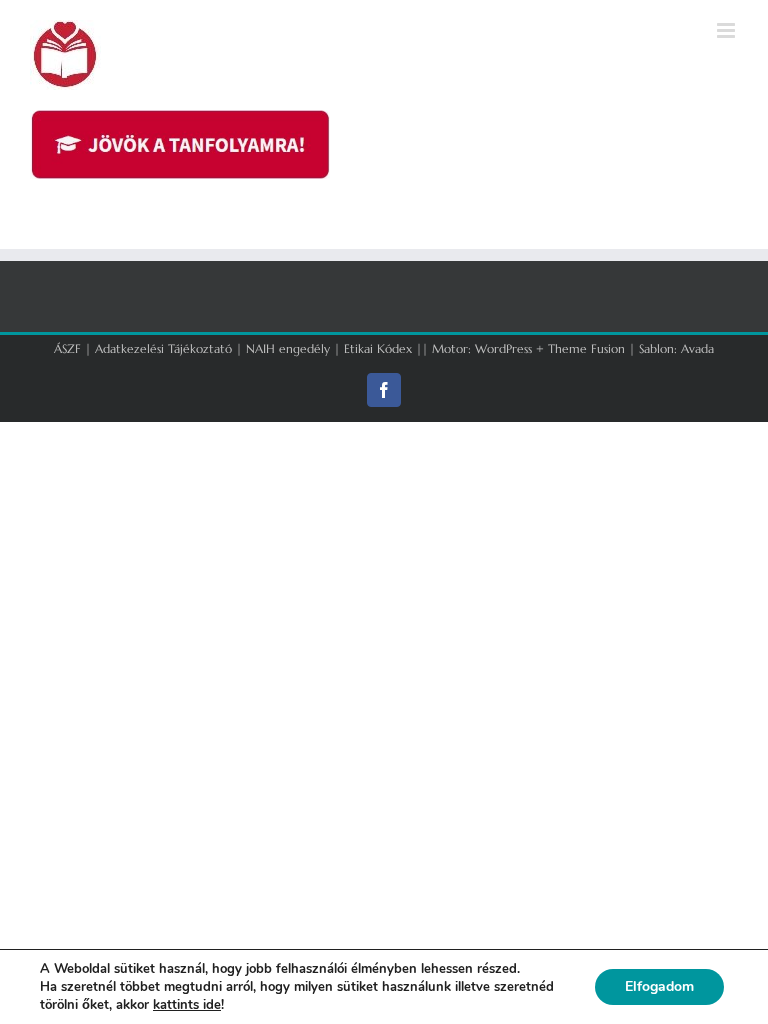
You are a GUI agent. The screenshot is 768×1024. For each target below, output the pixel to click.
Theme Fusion (586, 348)
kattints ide (187, 1005)
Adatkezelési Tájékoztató (163, 348)
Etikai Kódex (378, 348)
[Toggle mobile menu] (727, 30)
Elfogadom (659, 986)
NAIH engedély (288, 348)
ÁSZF (67, 348)
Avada (697, 348)
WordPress (503, 348)
